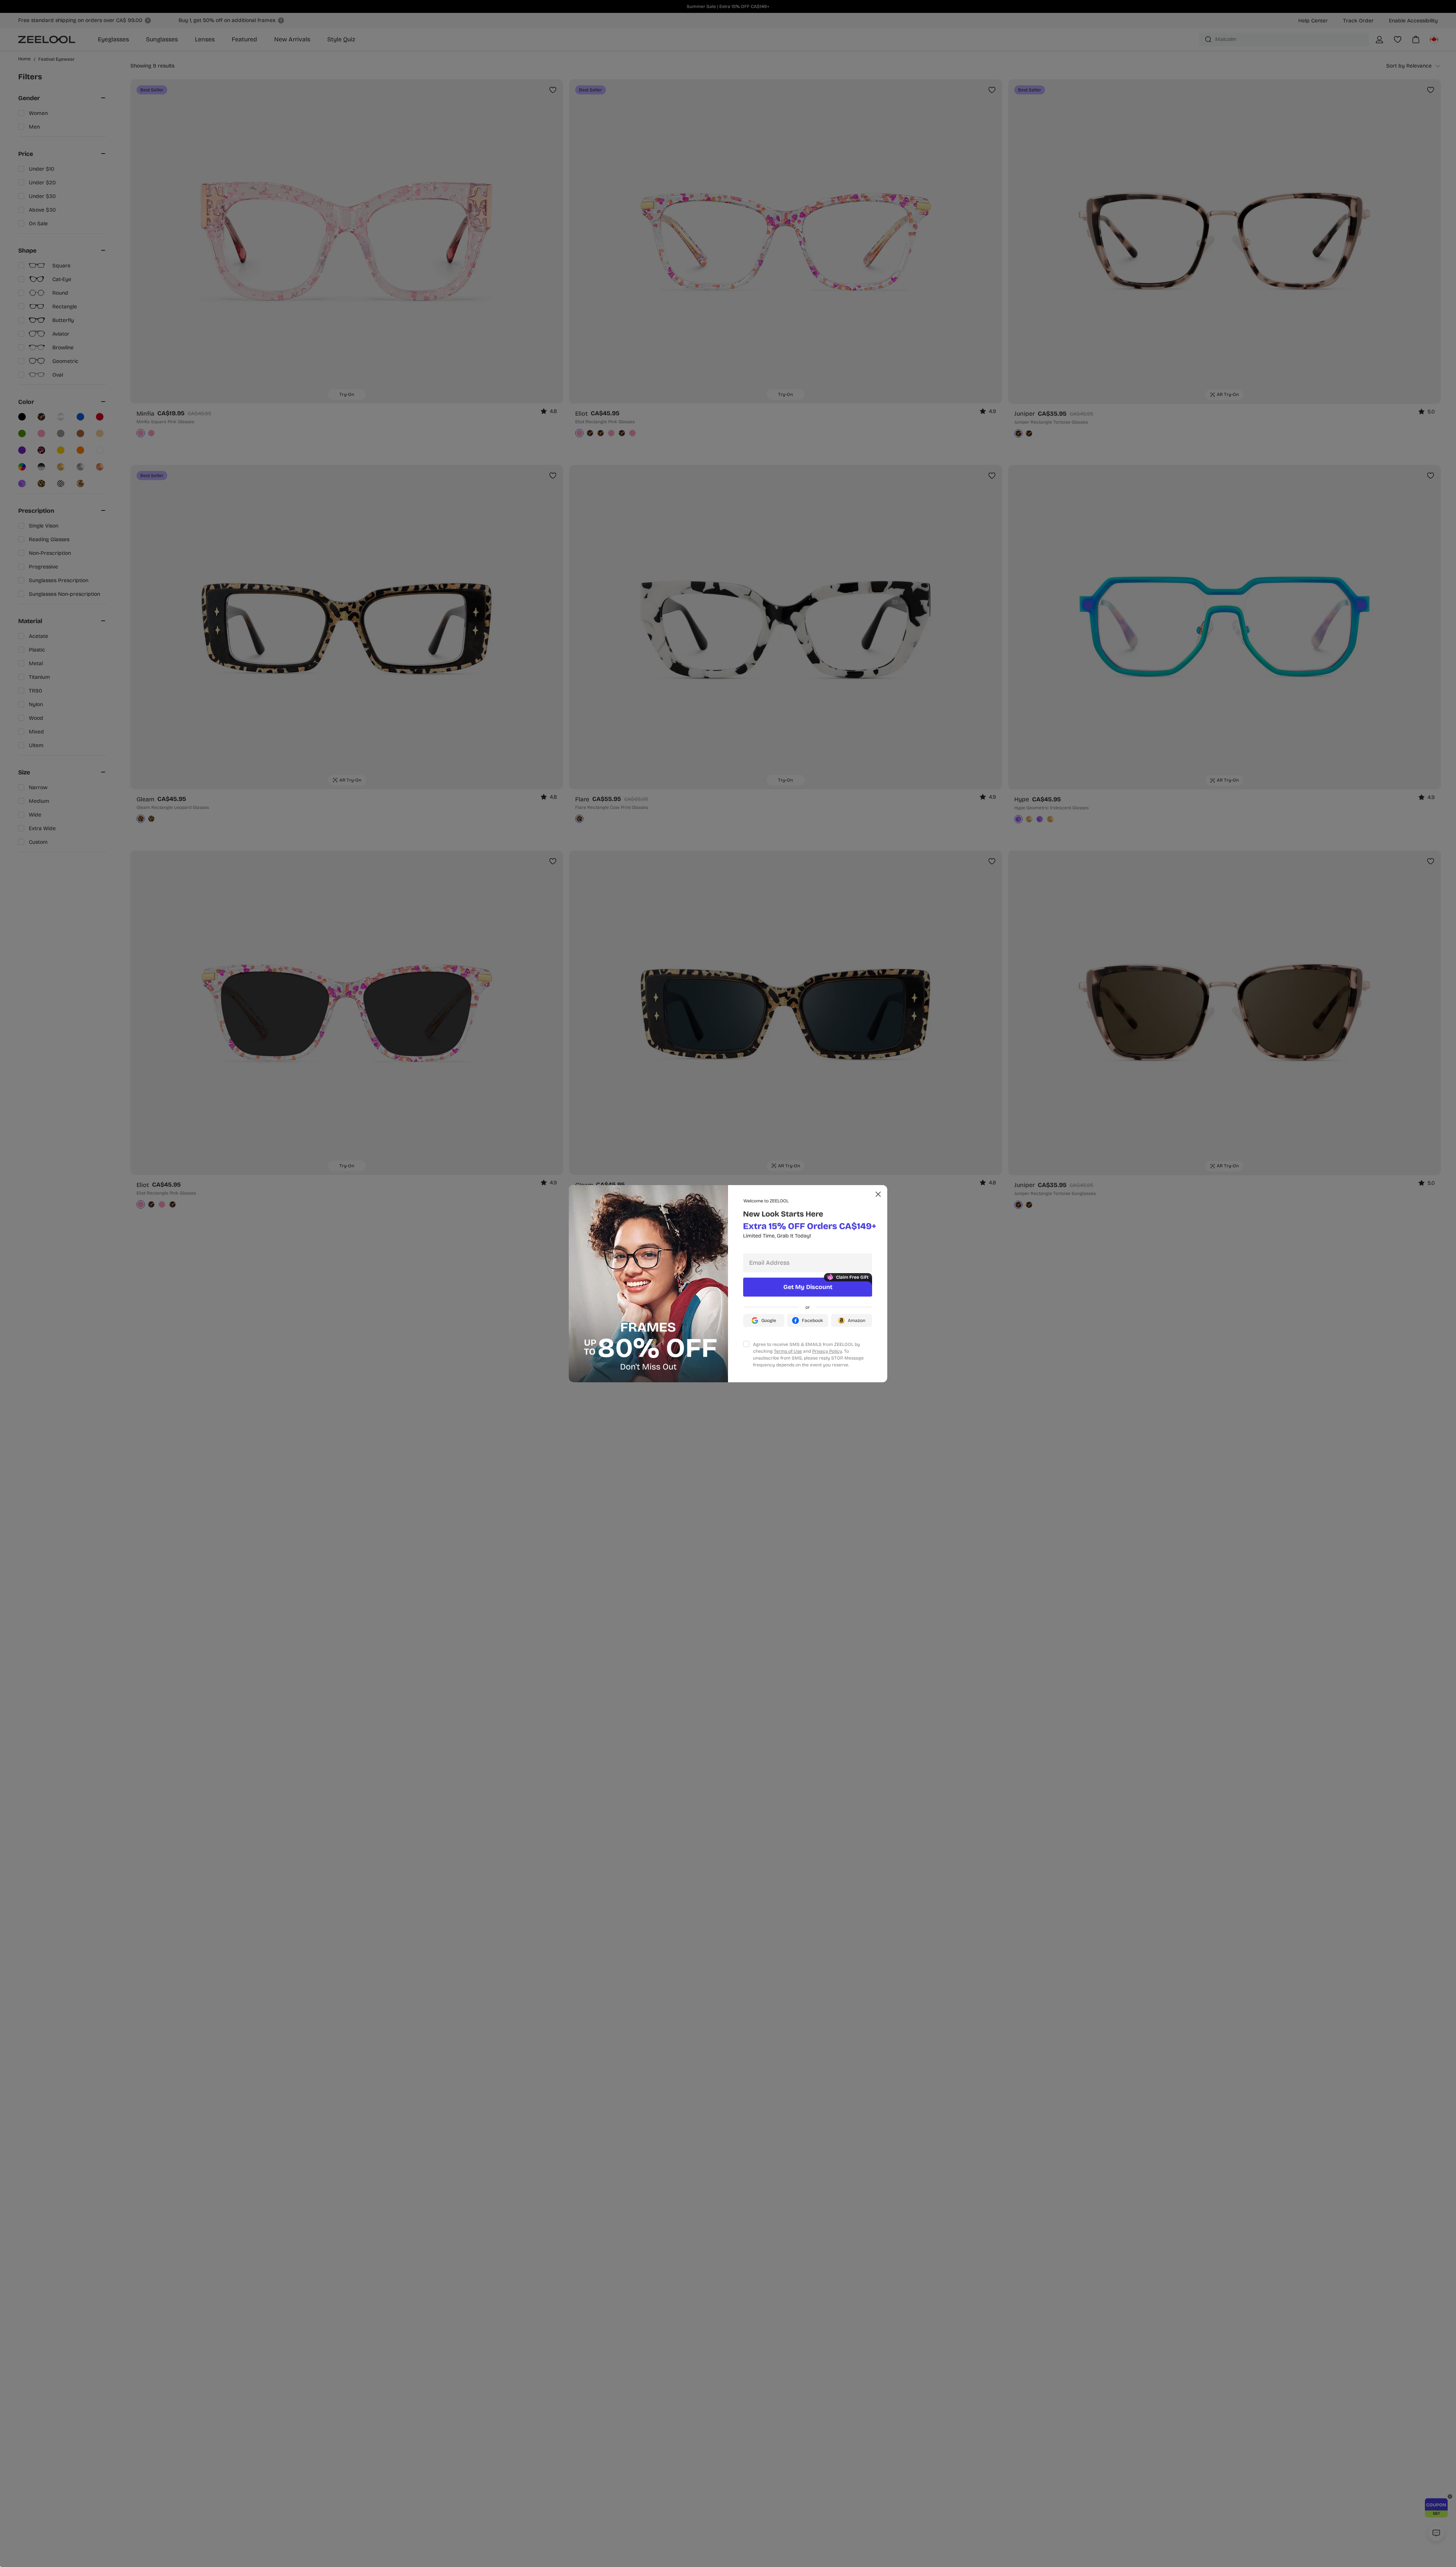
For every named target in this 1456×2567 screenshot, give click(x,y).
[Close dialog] (878, 1194)
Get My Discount (808, 1287)
